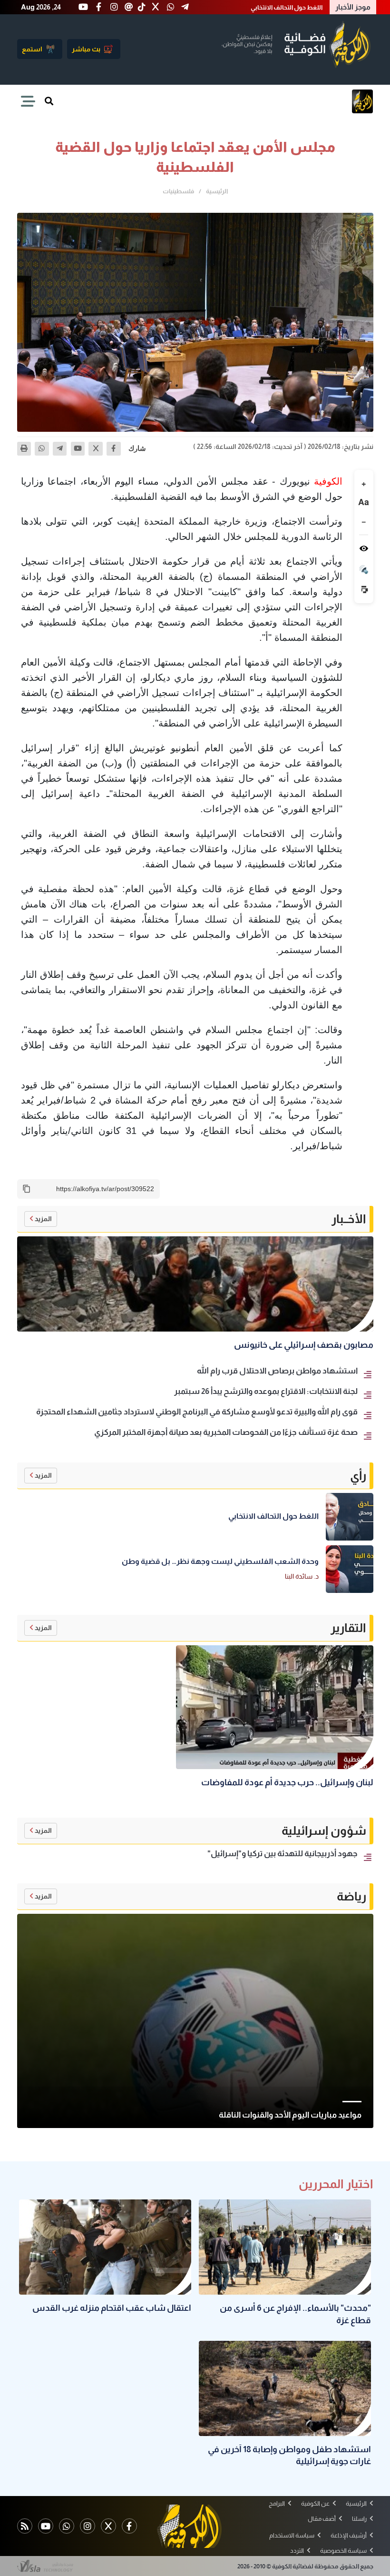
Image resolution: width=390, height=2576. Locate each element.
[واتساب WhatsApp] (67, 2526)
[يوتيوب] (78, 449)
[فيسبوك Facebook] (129, 2526)
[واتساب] (42, 449)
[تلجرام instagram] (88, 2526)
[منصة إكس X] (108, 2526)
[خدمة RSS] (25, 2526)
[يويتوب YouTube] (46, 2526)
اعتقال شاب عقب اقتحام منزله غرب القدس (266, 7)
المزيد (43, 1219)
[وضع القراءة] (364, 548)
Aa (364, 502)
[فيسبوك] (114, 449)
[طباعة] (24, 449)
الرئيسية (217, 191)
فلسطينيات (178, 191)
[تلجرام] (60, 449)
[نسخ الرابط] (27, 1189)
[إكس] (96, 449)
